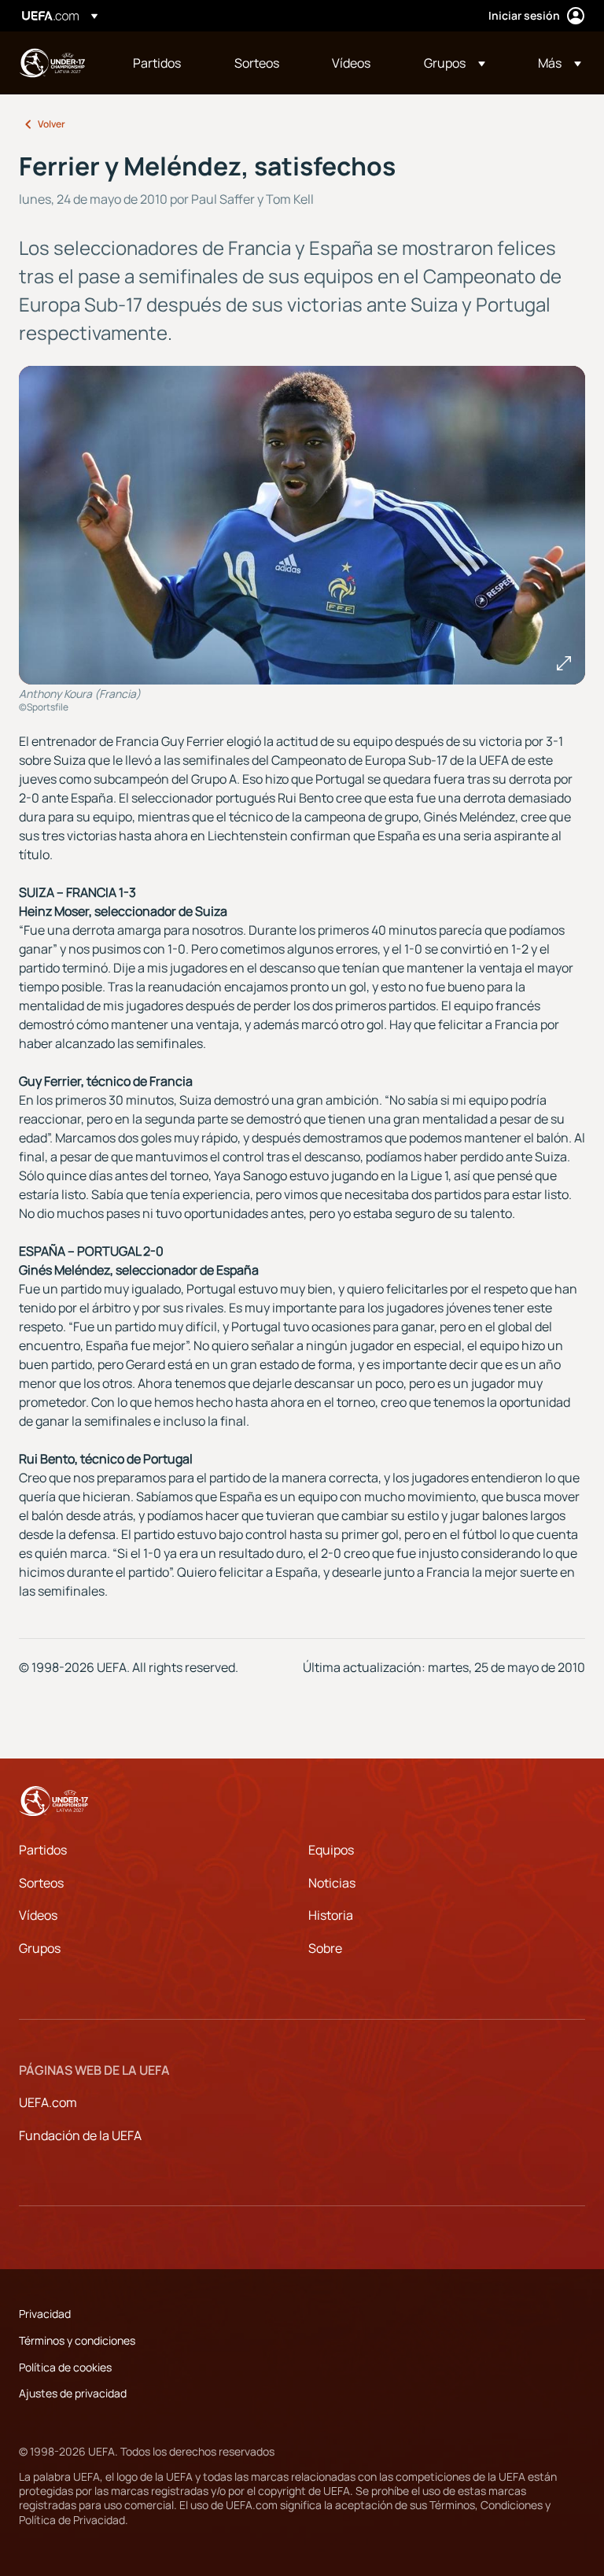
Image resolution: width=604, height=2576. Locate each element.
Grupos (40, 1948)
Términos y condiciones (77, 2340)
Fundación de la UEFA (80, 2135)
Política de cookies (65, 2367)
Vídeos (38, 1915)
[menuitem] (164, 63)
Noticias (332, 1883)
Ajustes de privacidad (73, 2393)
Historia (331, 1915)
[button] (455, 63)
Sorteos (41, 1883)
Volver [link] (52, 124)
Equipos (331, 1850)
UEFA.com (48, 2102)
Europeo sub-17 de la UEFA (52, 63)
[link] (157, 63)
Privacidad (45, 2314)
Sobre (325, 1948)
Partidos (43, 1850)
